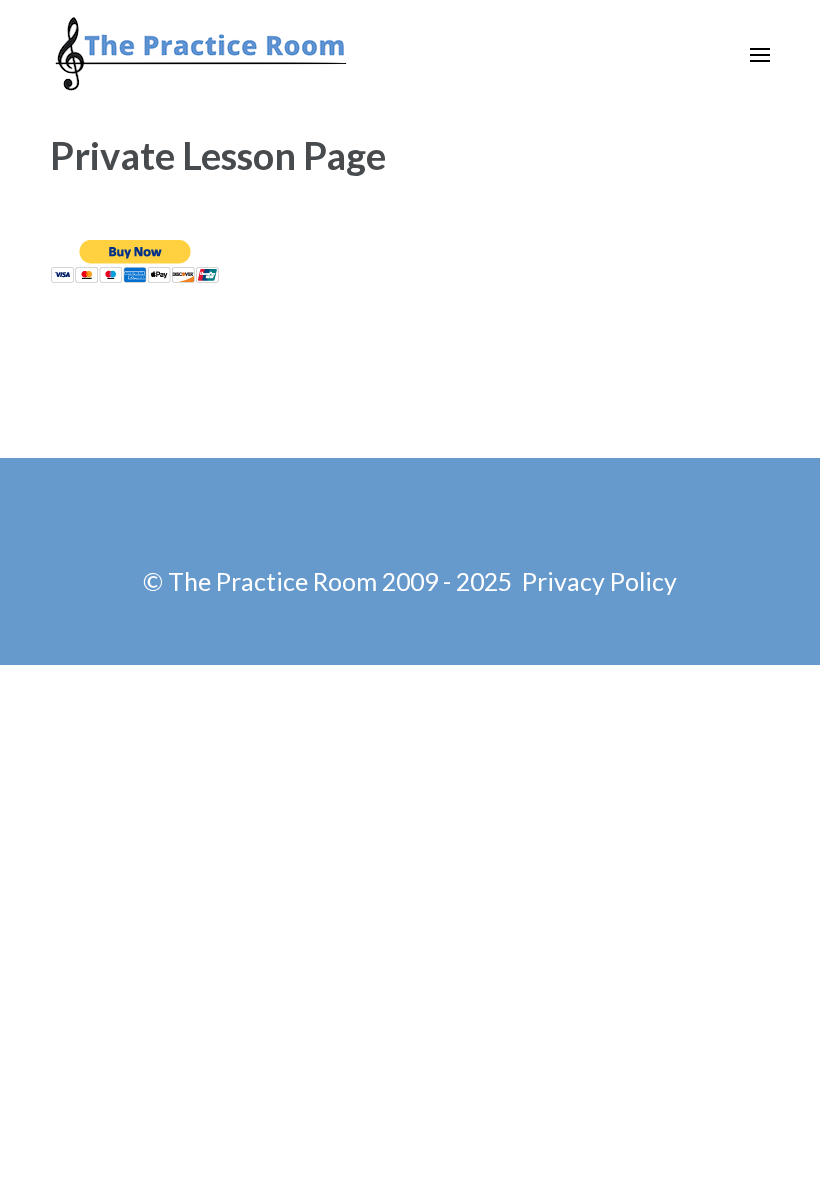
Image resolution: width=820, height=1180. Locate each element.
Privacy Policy (599, 581)
